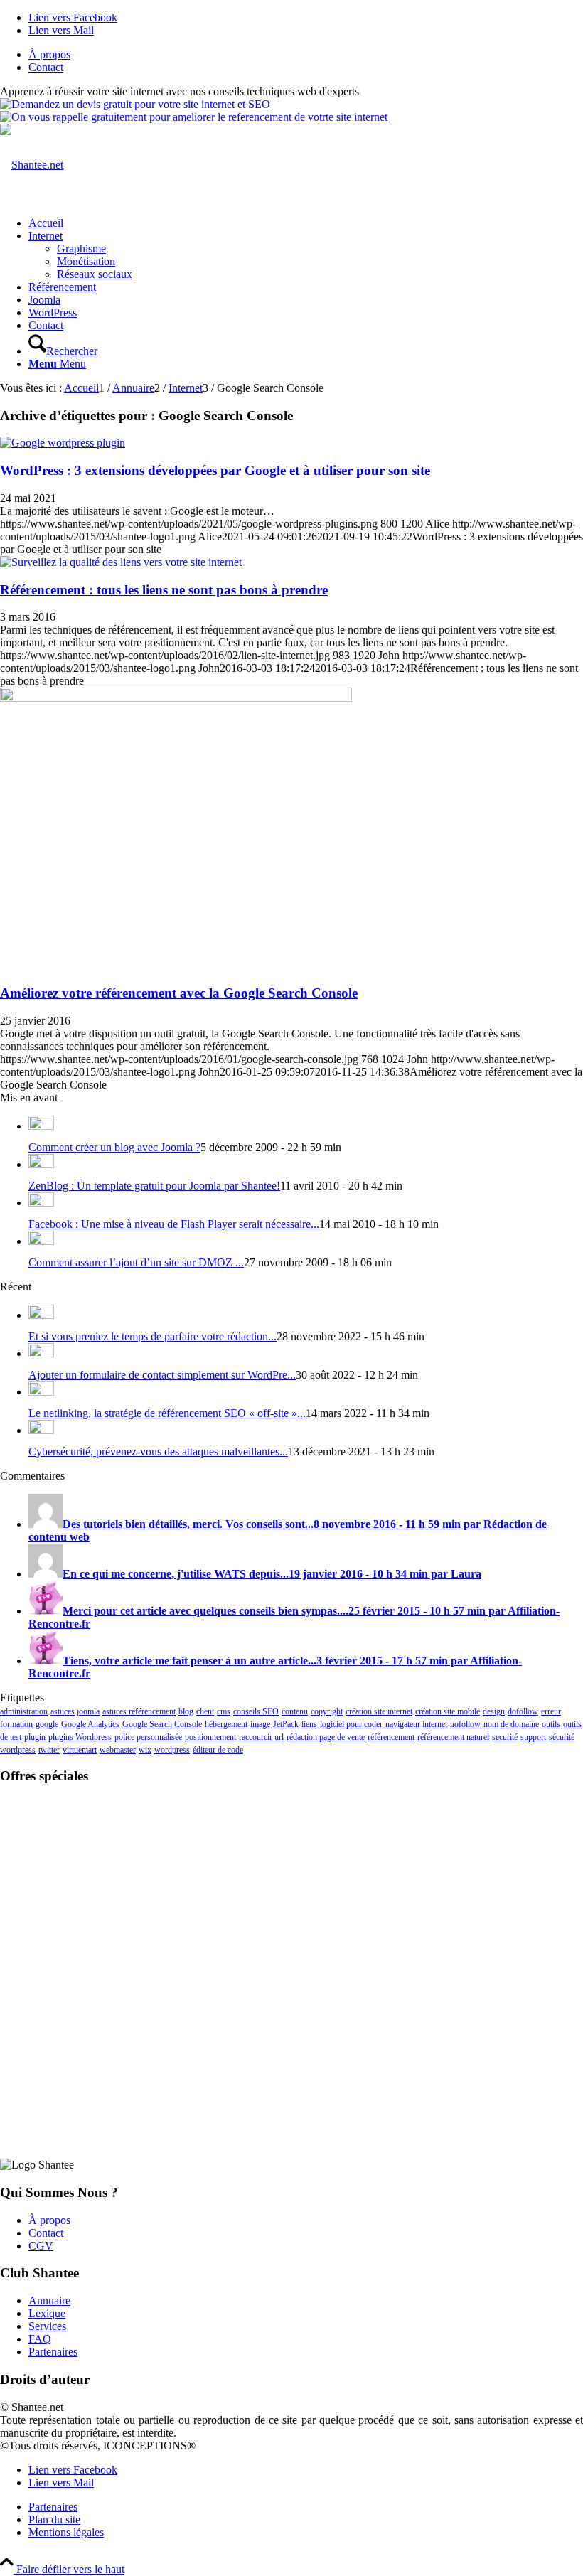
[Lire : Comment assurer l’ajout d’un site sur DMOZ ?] (41, 1241)
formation (16, 1724)
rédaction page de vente (326, 1737)
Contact (46, 67)
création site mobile (448, 1711)
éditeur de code (218, 1750)
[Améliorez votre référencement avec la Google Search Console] (176, 698)
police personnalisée (148, 1737)
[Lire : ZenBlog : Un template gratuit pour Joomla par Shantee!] (41, 1164)
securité (505, 1737)
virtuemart (80, 1750)
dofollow (523, 1711)
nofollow (465, 1724)
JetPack (286, 1724)
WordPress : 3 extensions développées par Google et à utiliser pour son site (215, 470)
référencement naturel (453, 1737)
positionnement (210, 1737)
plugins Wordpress (80, 1737)
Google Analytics (90, 1724)
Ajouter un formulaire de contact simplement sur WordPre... (162, 1375)
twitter (49, 1750)
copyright (327, 1711)
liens (309, 1724)
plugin (35, 1737)
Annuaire (49, 2300)
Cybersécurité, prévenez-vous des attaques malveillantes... (158, 1452)
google (47, 1724)
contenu (295, 1711)
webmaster (118, 1750)
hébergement (226, 1724)
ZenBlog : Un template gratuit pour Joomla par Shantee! (154, 1186)
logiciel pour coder (351, 1724)
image (260, 1724)
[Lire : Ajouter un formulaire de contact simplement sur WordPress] (41, 1353)
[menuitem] (306, 55)
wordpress (172, 1750)
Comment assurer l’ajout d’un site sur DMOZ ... (136, 1262)
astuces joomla (75, 1711)
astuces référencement (139, 1711)
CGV (41, 2246)
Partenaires (53, 2352)
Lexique (47, 2313)
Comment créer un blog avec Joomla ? (114, 1147)
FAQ (40, 2339)
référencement (391, 1737)
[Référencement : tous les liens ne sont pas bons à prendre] (121, 562)
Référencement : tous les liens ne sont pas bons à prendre (164, 590)
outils (551, 1724)
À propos (49, 54)
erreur (551, 1711)
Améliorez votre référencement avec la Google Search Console (179, 993)
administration (24, 1711)
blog (186, 1711)
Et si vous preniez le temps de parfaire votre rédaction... (153, 1336)
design (494, 1711)
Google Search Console (162, 1724)
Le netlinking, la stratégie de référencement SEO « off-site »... (167, 1413)
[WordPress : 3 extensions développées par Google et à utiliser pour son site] (63, 443)
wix (145, 1750)
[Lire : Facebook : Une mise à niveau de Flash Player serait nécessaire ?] (41, 1203)
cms (224, 1711)
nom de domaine (511, 1724)
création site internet (379, 1711)
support (533, 1737)
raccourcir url (261, 1737)
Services (47, 2326)
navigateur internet (416, 1724)
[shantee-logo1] (32, 165)
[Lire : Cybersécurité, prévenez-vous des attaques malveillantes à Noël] (41, 1430)
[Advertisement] (291, 1886)
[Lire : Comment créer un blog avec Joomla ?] (41, 1126)
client (205, 1711)
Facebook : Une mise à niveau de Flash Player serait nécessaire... (174, 1224)
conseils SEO (256, 1711)
